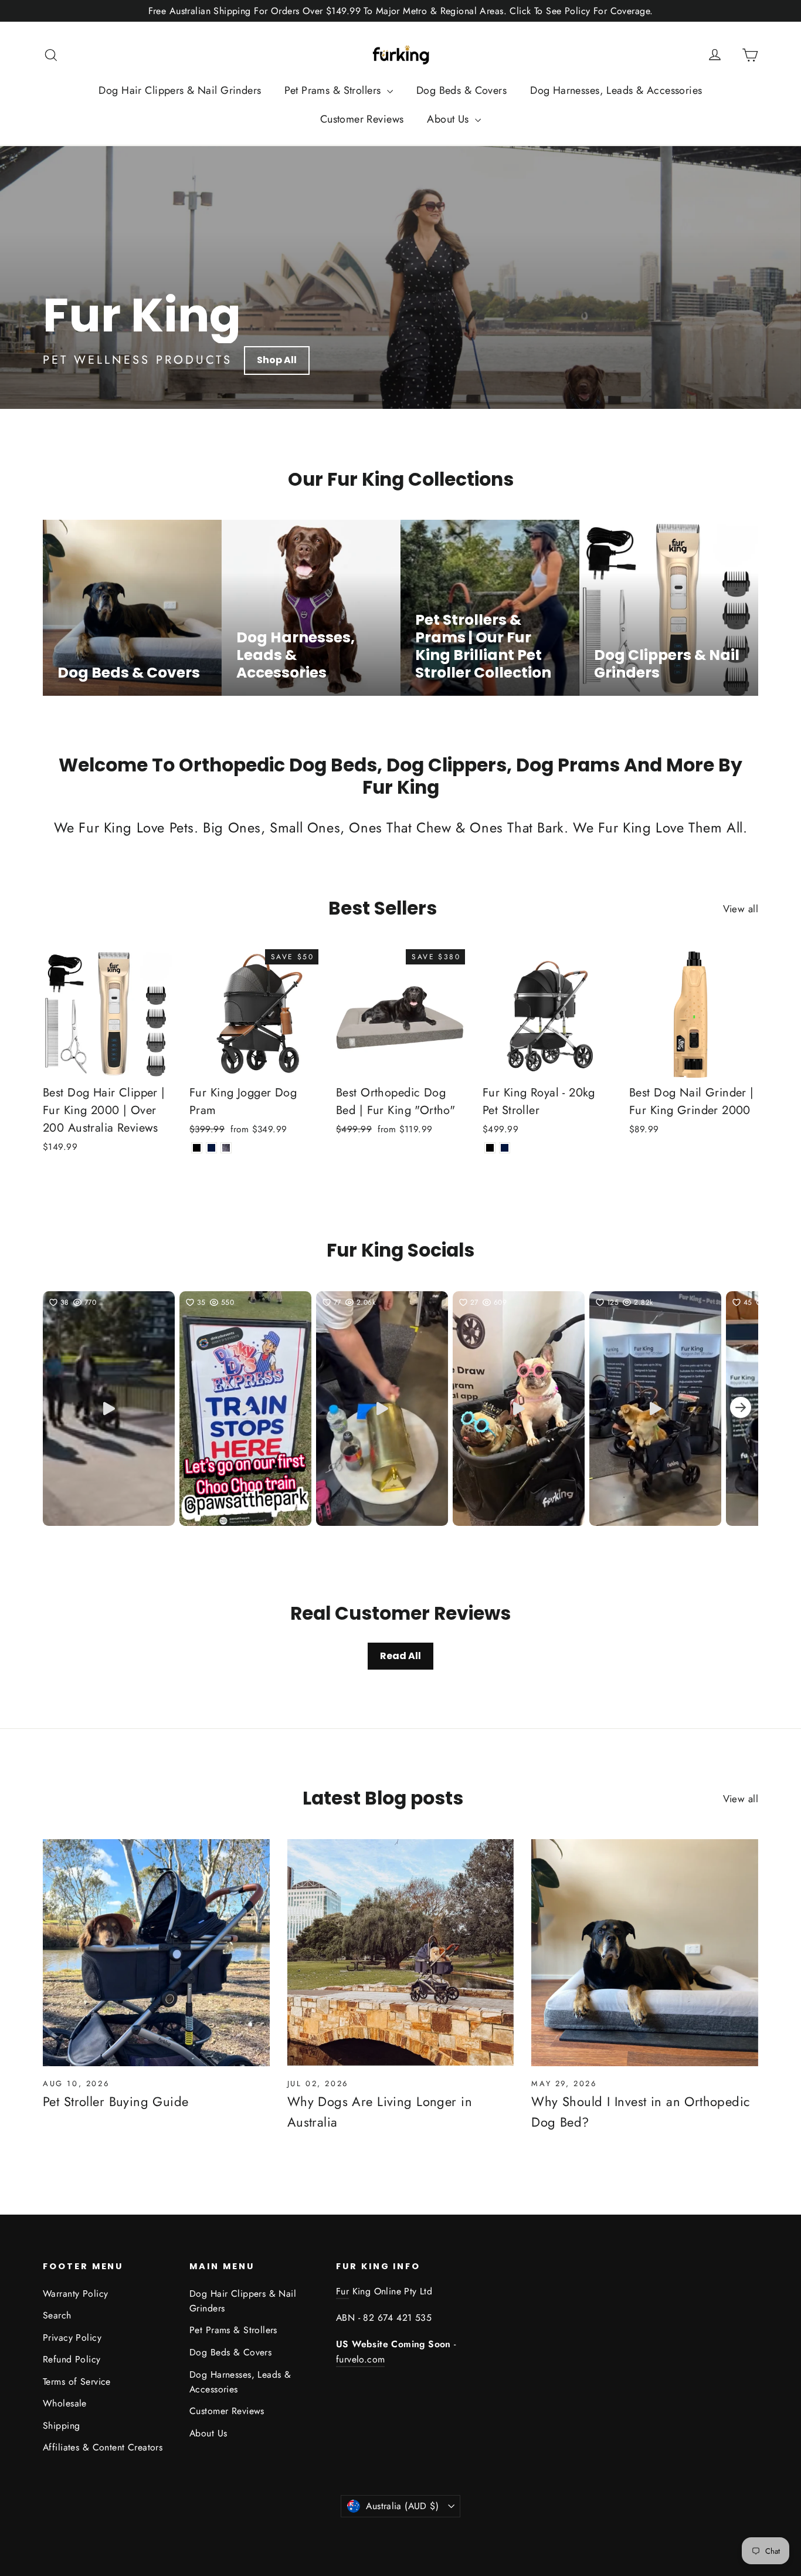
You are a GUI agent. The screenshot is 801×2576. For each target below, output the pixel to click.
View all (741, 909)
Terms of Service (77, 2382)
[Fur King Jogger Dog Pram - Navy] (211, 1148)
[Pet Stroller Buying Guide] (156, 1953)
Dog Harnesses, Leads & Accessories (616, 90)
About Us (449, 119)
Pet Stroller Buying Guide (116, 2101)
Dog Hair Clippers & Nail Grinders (180, 90)
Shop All (277, 360)
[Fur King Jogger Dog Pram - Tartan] (226, 1148)
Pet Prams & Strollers (334, 90)
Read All (400, 1656)
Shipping (61, 2426)
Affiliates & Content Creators (103, 2447)
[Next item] (741, 1409)
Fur (342, 2291)
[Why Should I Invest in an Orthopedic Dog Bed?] (645, 1953)
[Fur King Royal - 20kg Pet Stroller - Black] (490, 1148)
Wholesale (65, 2403)
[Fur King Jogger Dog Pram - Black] (197, 1148)
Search (57, 2315)
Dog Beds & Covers (461, 90)
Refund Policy (72, 2359)
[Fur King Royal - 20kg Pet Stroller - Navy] (505, 1148)
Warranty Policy (75, 2294)
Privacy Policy (72, 2338)
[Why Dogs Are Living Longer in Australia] (401, 1953)
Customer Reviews (362, 119)
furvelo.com (360, 2359)
